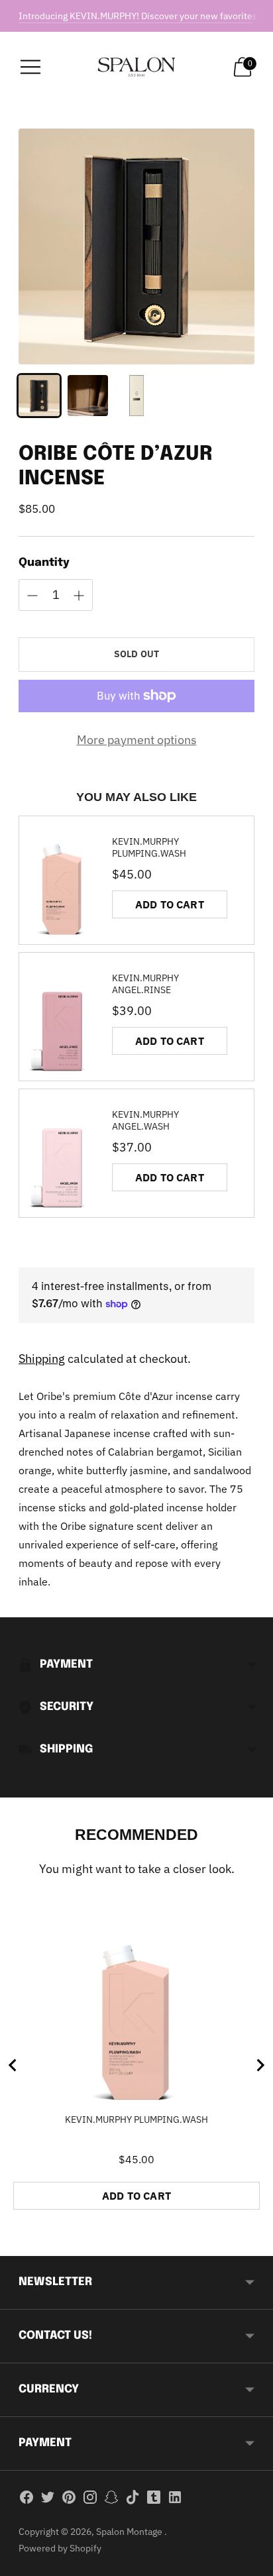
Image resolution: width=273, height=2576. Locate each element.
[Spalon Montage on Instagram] (90, 2500)
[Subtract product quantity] (79, 596)
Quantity (44, 563)
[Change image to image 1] (39, 396)
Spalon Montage (130, 2532)
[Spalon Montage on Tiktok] (133, 2500)
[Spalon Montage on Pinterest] (69, 2500)
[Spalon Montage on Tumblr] (154, 2500)
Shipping (42, 1359)
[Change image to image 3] (136, 396)
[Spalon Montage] (137, 67)
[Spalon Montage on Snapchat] (111, 2500)
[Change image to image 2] (88, 396)
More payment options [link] (137, 740)
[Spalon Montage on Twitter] (48, 2500)
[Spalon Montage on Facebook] (27, 2500)
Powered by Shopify (60, 2548)
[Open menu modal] (30, 67)
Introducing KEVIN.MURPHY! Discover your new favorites (138, 16)
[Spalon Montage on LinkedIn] (175, 2500)
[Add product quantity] (32, 596)
